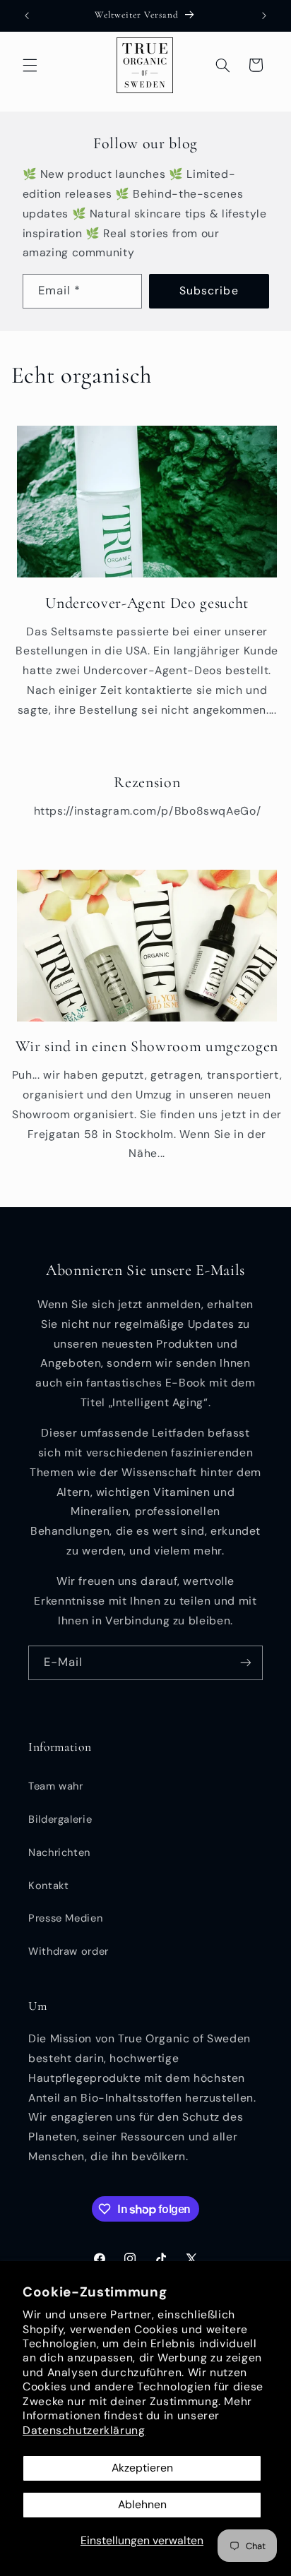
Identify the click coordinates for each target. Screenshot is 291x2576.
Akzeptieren (142, 2468)
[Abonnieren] (246, 1663)
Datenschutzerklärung (84, 2430)
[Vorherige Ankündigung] (27, 16)
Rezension (147, 782)
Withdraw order (69, 1951)
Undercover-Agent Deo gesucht (147, 603)
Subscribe (209, 290)
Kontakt (48, 1886)
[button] (30, 65)
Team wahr (56, 1786)
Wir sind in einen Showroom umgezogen (147, 1046)
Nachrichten (59, 1852)
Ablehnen (142, 2504)
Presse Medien (65, 1918)
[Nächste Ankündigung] (264, 16)
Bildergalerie (60, 1819)
